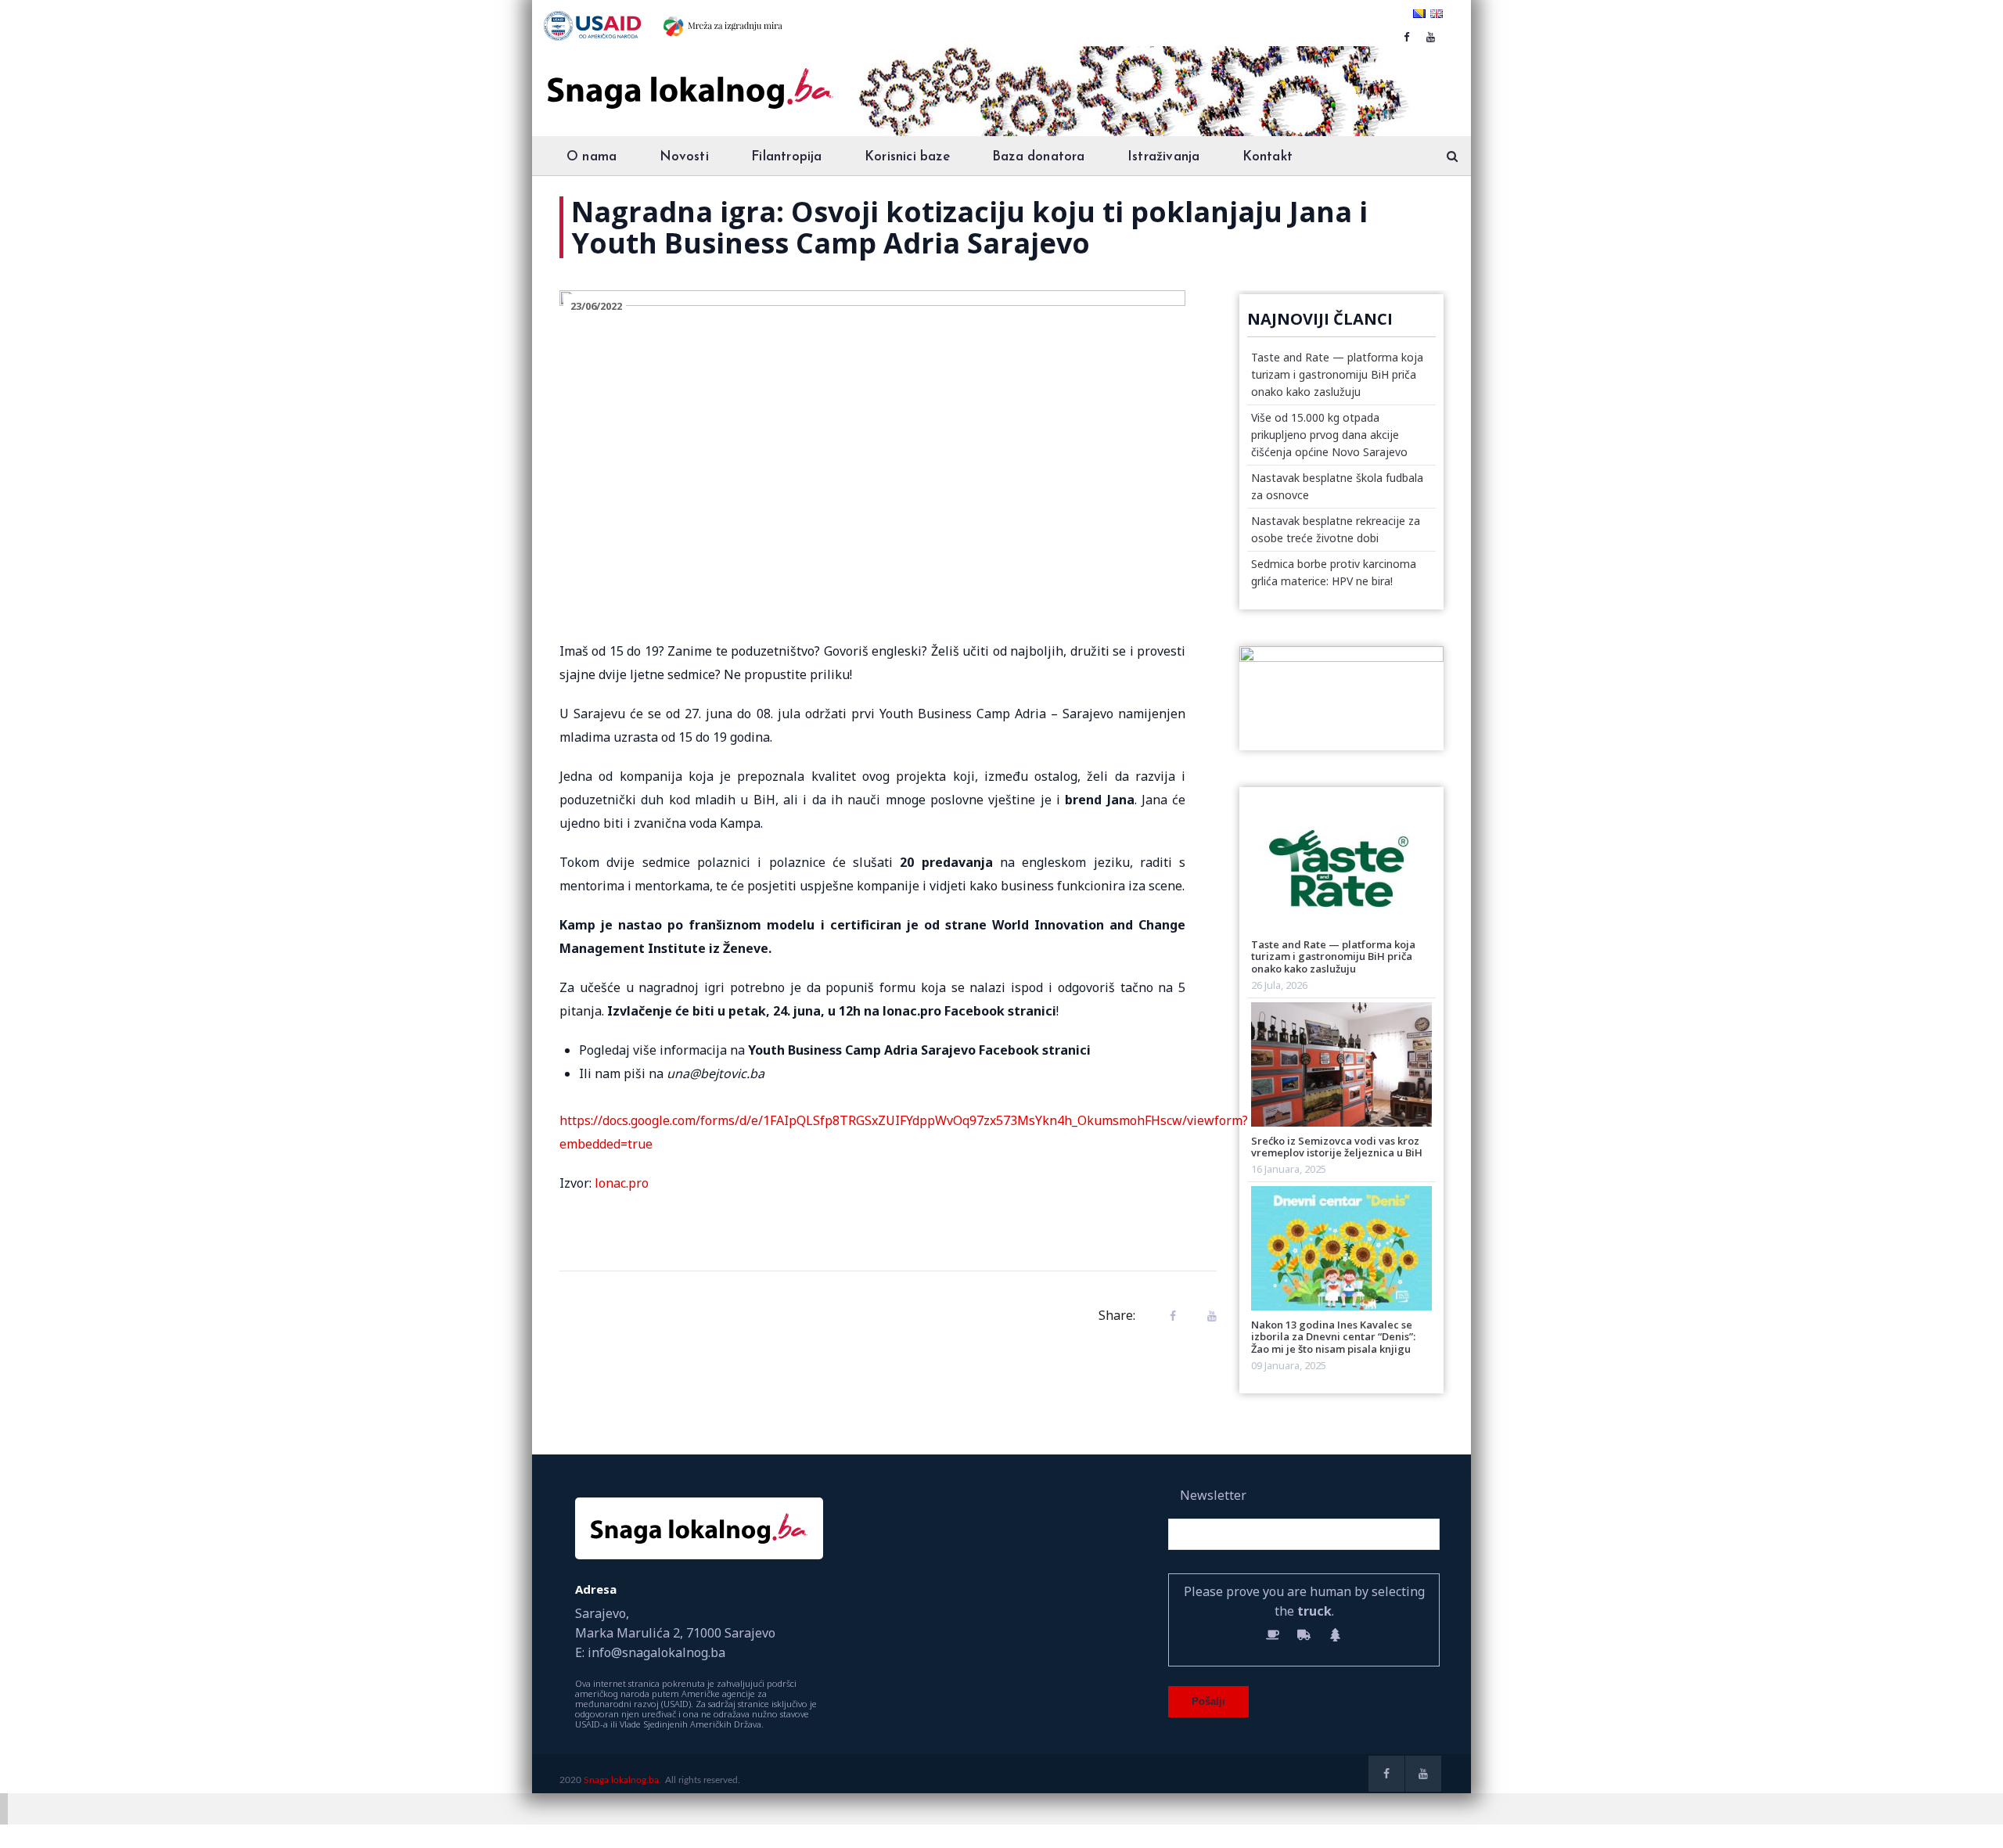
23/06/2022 (596, 306)
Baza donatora (1039, 157)
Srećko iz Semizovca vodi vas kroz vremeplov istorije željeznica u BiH (1337, 1147)
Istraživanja (1163, 157)
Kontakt (1268, 157)
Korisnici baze (907, 157)
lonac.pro (620, 1183)
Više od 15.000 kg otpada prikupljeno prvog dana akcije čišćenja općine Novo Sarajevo (1329, 435)
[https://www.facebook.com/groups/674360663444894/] (1406, 37)
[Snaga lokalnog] (689, 77)
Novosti (684, 157)
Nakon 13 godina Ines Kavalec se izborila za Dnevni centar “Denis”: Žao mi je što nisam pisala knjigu (1333, 1337)
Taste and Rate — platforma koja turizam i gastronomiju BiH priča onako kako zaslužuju (1337, 374)
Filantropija (786, 157)
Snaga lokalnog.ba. (622, 1780)
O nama (592, 157)
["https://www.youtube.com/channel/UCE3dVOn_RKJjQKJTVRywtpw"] (1431, 37)
